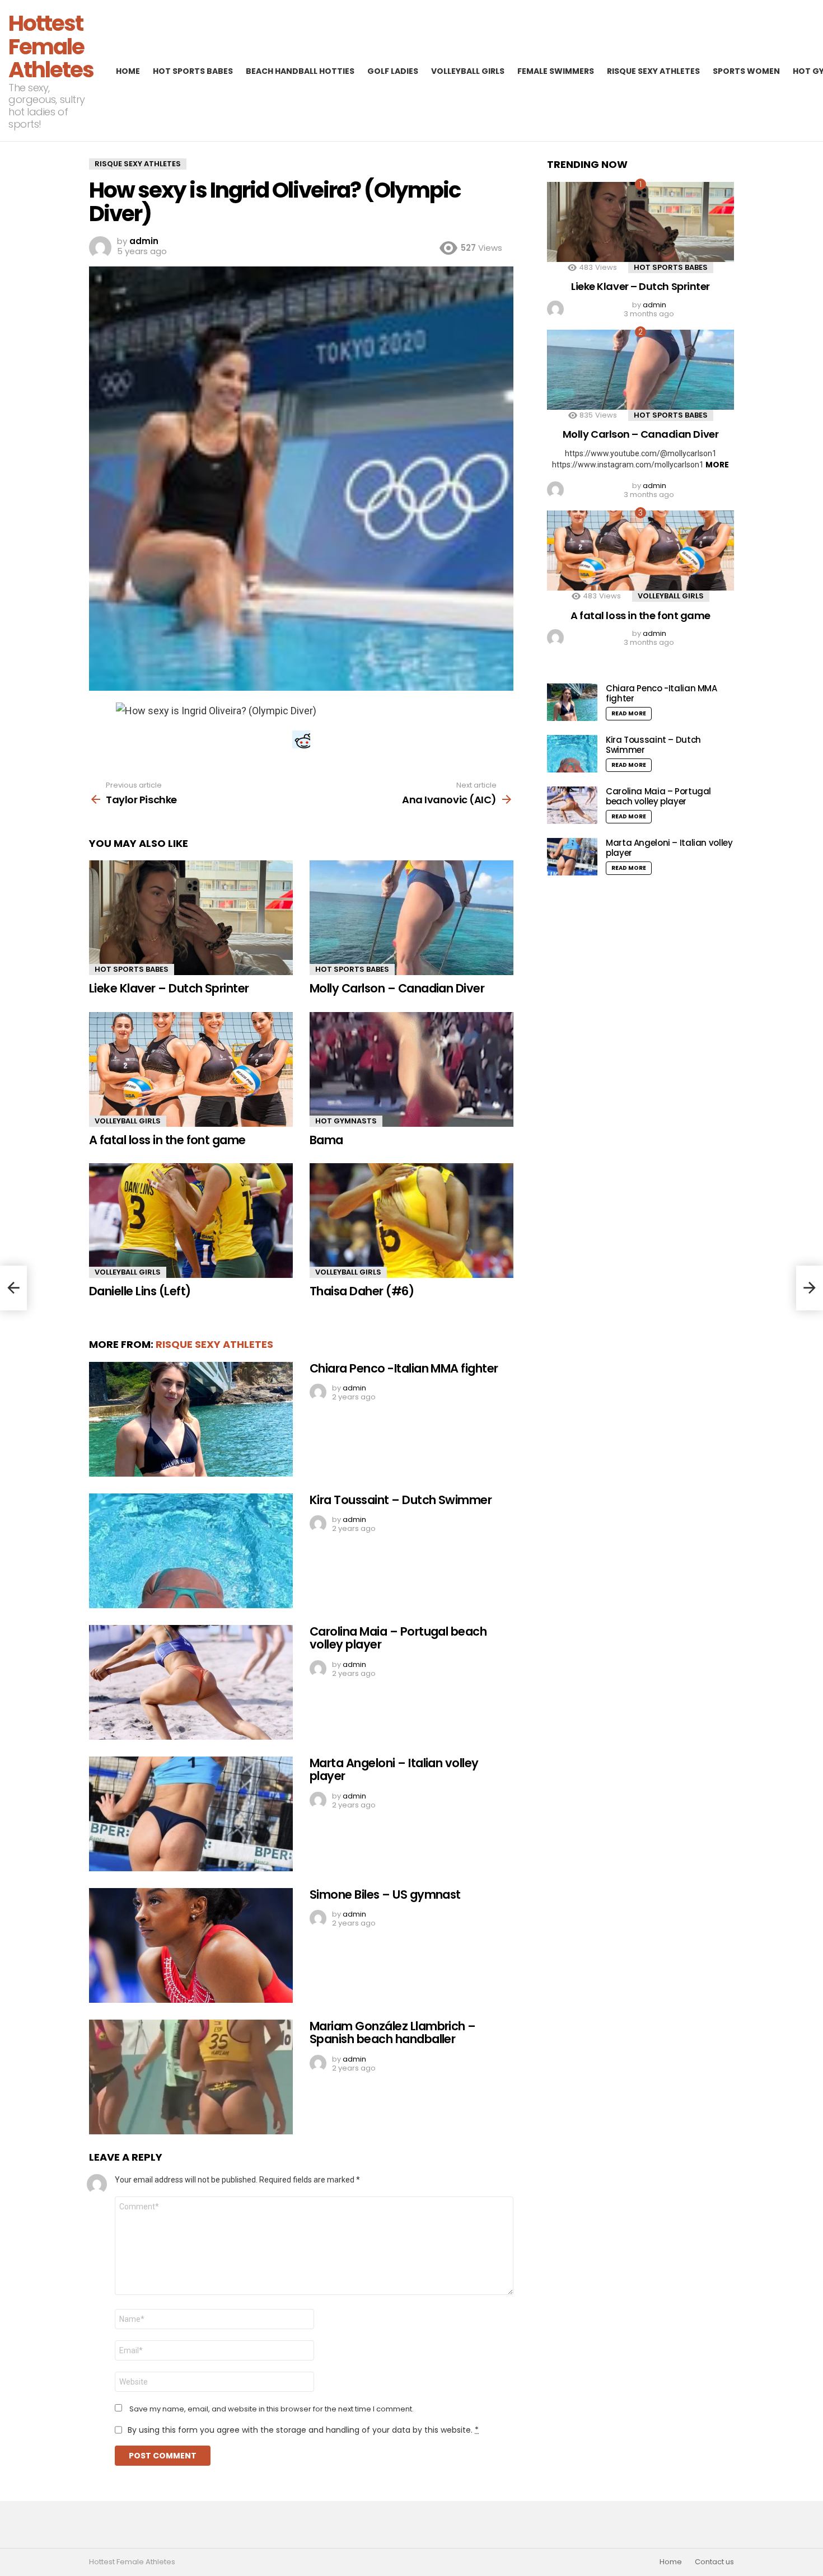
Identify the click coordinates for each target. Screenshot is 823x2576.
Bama (326, 1140)
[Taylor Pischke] (13, 1288)
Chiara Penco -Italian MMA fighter (404, 1368)
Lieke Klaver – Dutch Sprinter (169, 988)
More (717, 465)
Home (128, 71)
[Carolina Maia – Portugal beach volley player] (191, 1682)
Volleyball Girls (468, 71)
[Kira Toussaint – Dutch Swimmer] (191, 1551)
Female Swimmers (556, 71)
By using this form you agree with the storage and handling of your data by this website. (303, 2430)
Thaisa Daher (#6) (362, 1291)
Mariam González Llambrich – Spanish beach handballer (393, 2033)
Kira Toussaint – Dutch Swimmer (401, 1500)
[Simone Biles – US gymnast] (191, 1945)
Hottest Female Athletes (51, 46)
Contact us (714, 2562)
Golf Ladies (393, 71)
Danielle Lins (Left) (140, 1291)
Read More (629, 713)
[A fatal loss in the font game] (191, 1069)
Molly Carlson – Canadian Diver (397, 988)
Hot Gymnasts (346, 1121)
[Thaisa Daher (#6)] (411, 1221)
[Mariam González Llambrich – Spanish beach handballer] (191, 2077)
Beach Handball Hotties (300, 71)
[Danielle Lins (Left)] (191, 1221)
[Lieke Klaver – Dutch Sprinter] (191, 918)
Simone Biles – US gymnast (385, 1894)
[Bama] (411, 1069)
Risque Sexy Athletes (653, 71)
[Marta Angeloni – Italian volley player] (191, 1814)
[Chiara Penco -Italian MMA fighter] (191, 1419)
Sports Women (746, 71)
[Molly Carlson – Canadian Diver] (411, 918)
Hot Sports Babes (193, 71)
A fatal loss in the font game (167, 1140)
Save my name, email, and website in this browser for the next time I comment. (272, 2409)
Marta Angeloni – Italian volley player (394, 1770)
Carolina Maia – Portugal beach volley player (398, 1638)
